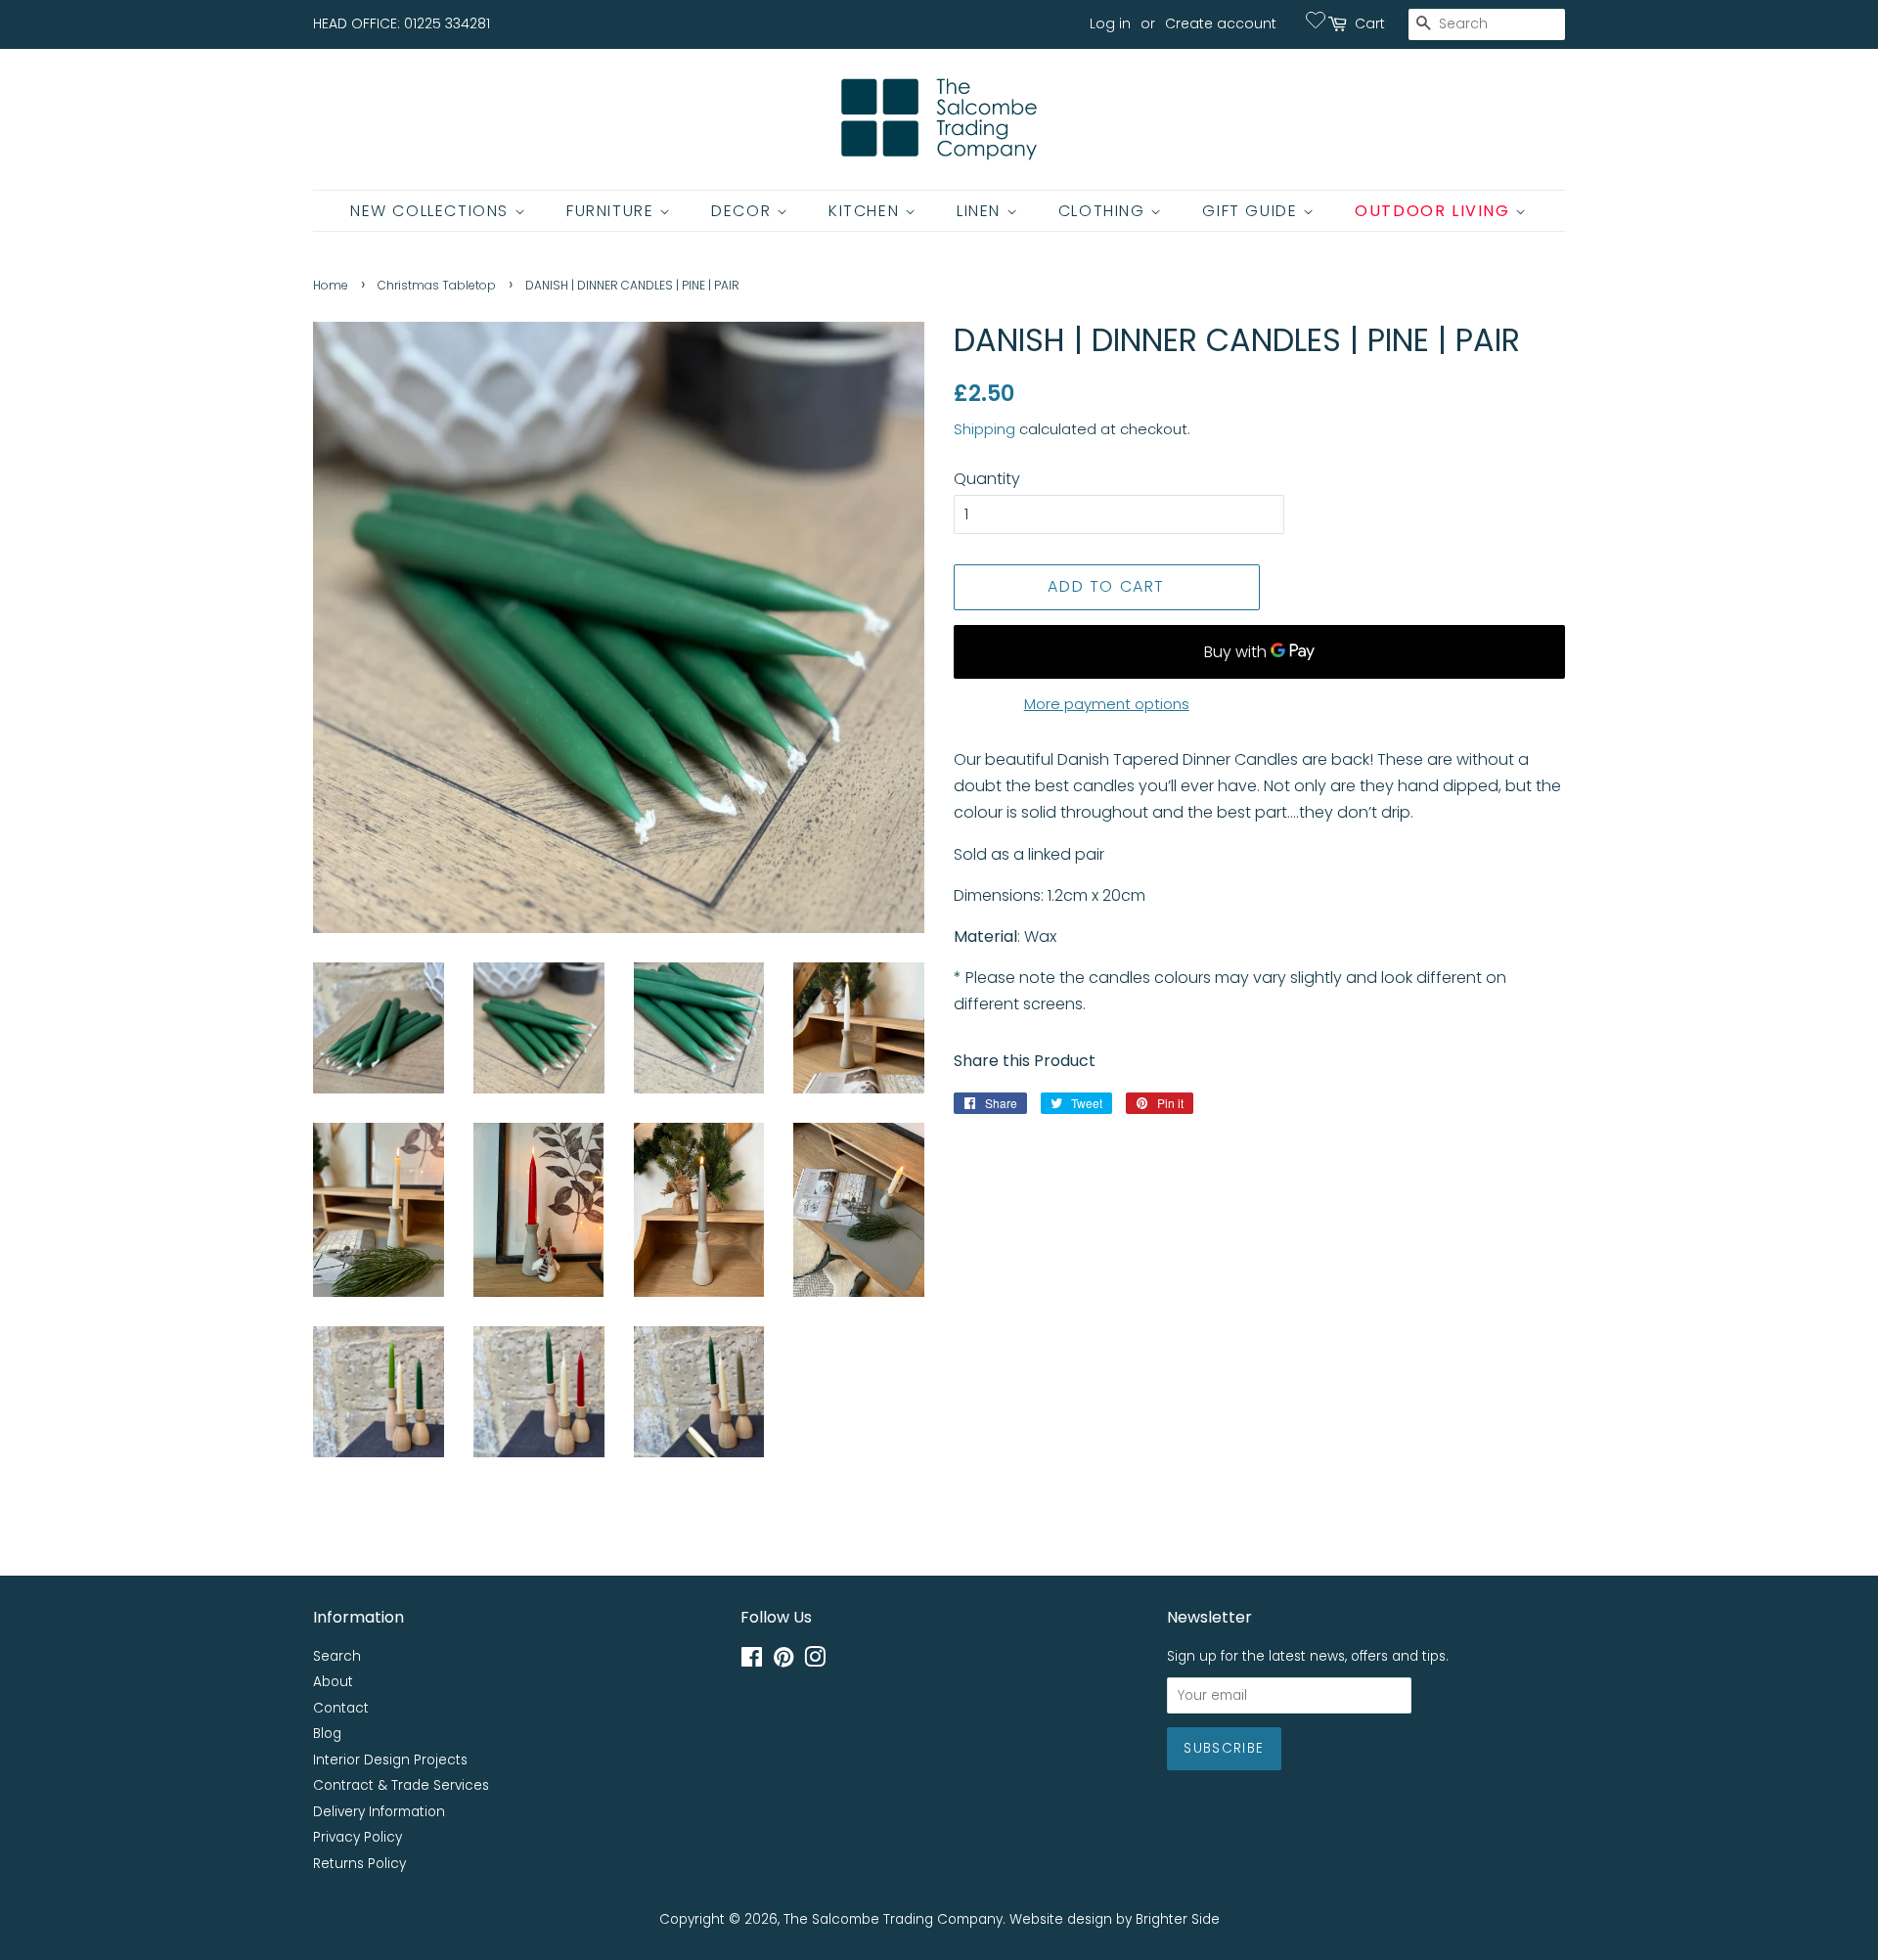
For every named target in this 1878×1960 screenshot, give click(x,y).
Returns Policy (359, 1864)
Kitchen (867, 211)
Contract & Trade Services (401, 1785)
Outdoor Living (1435, 211)
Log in (1110, 23)
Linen (982, 211)
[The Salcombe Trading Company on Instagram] (815, 1661)
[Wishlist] (1316, 20)
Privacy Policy (358, 1837)
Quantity (987, 479)
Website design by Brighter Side (1115, 1919)
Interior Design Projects (390, 1760)
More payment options (1107, 704)
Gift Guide (1252, 211)
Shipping (984, 429)
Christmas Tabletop (437, 285)
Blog (327, 1734)
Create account (1221, 23)
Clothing (1104, 211)
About (333, 1682)
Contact (341, 1708)
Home (331, 285)
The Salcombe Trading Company (893, 1919)
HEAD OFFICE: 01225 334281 (402, 23)
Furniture (613, 211)
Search (337, 1656)
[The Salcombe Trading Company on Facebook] (752, 1661)
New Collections (432, 211)
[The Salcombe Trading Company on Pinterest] (783, 1661)
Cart (1370, 23)
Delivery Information (379, 1812)
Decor (744, 211)
